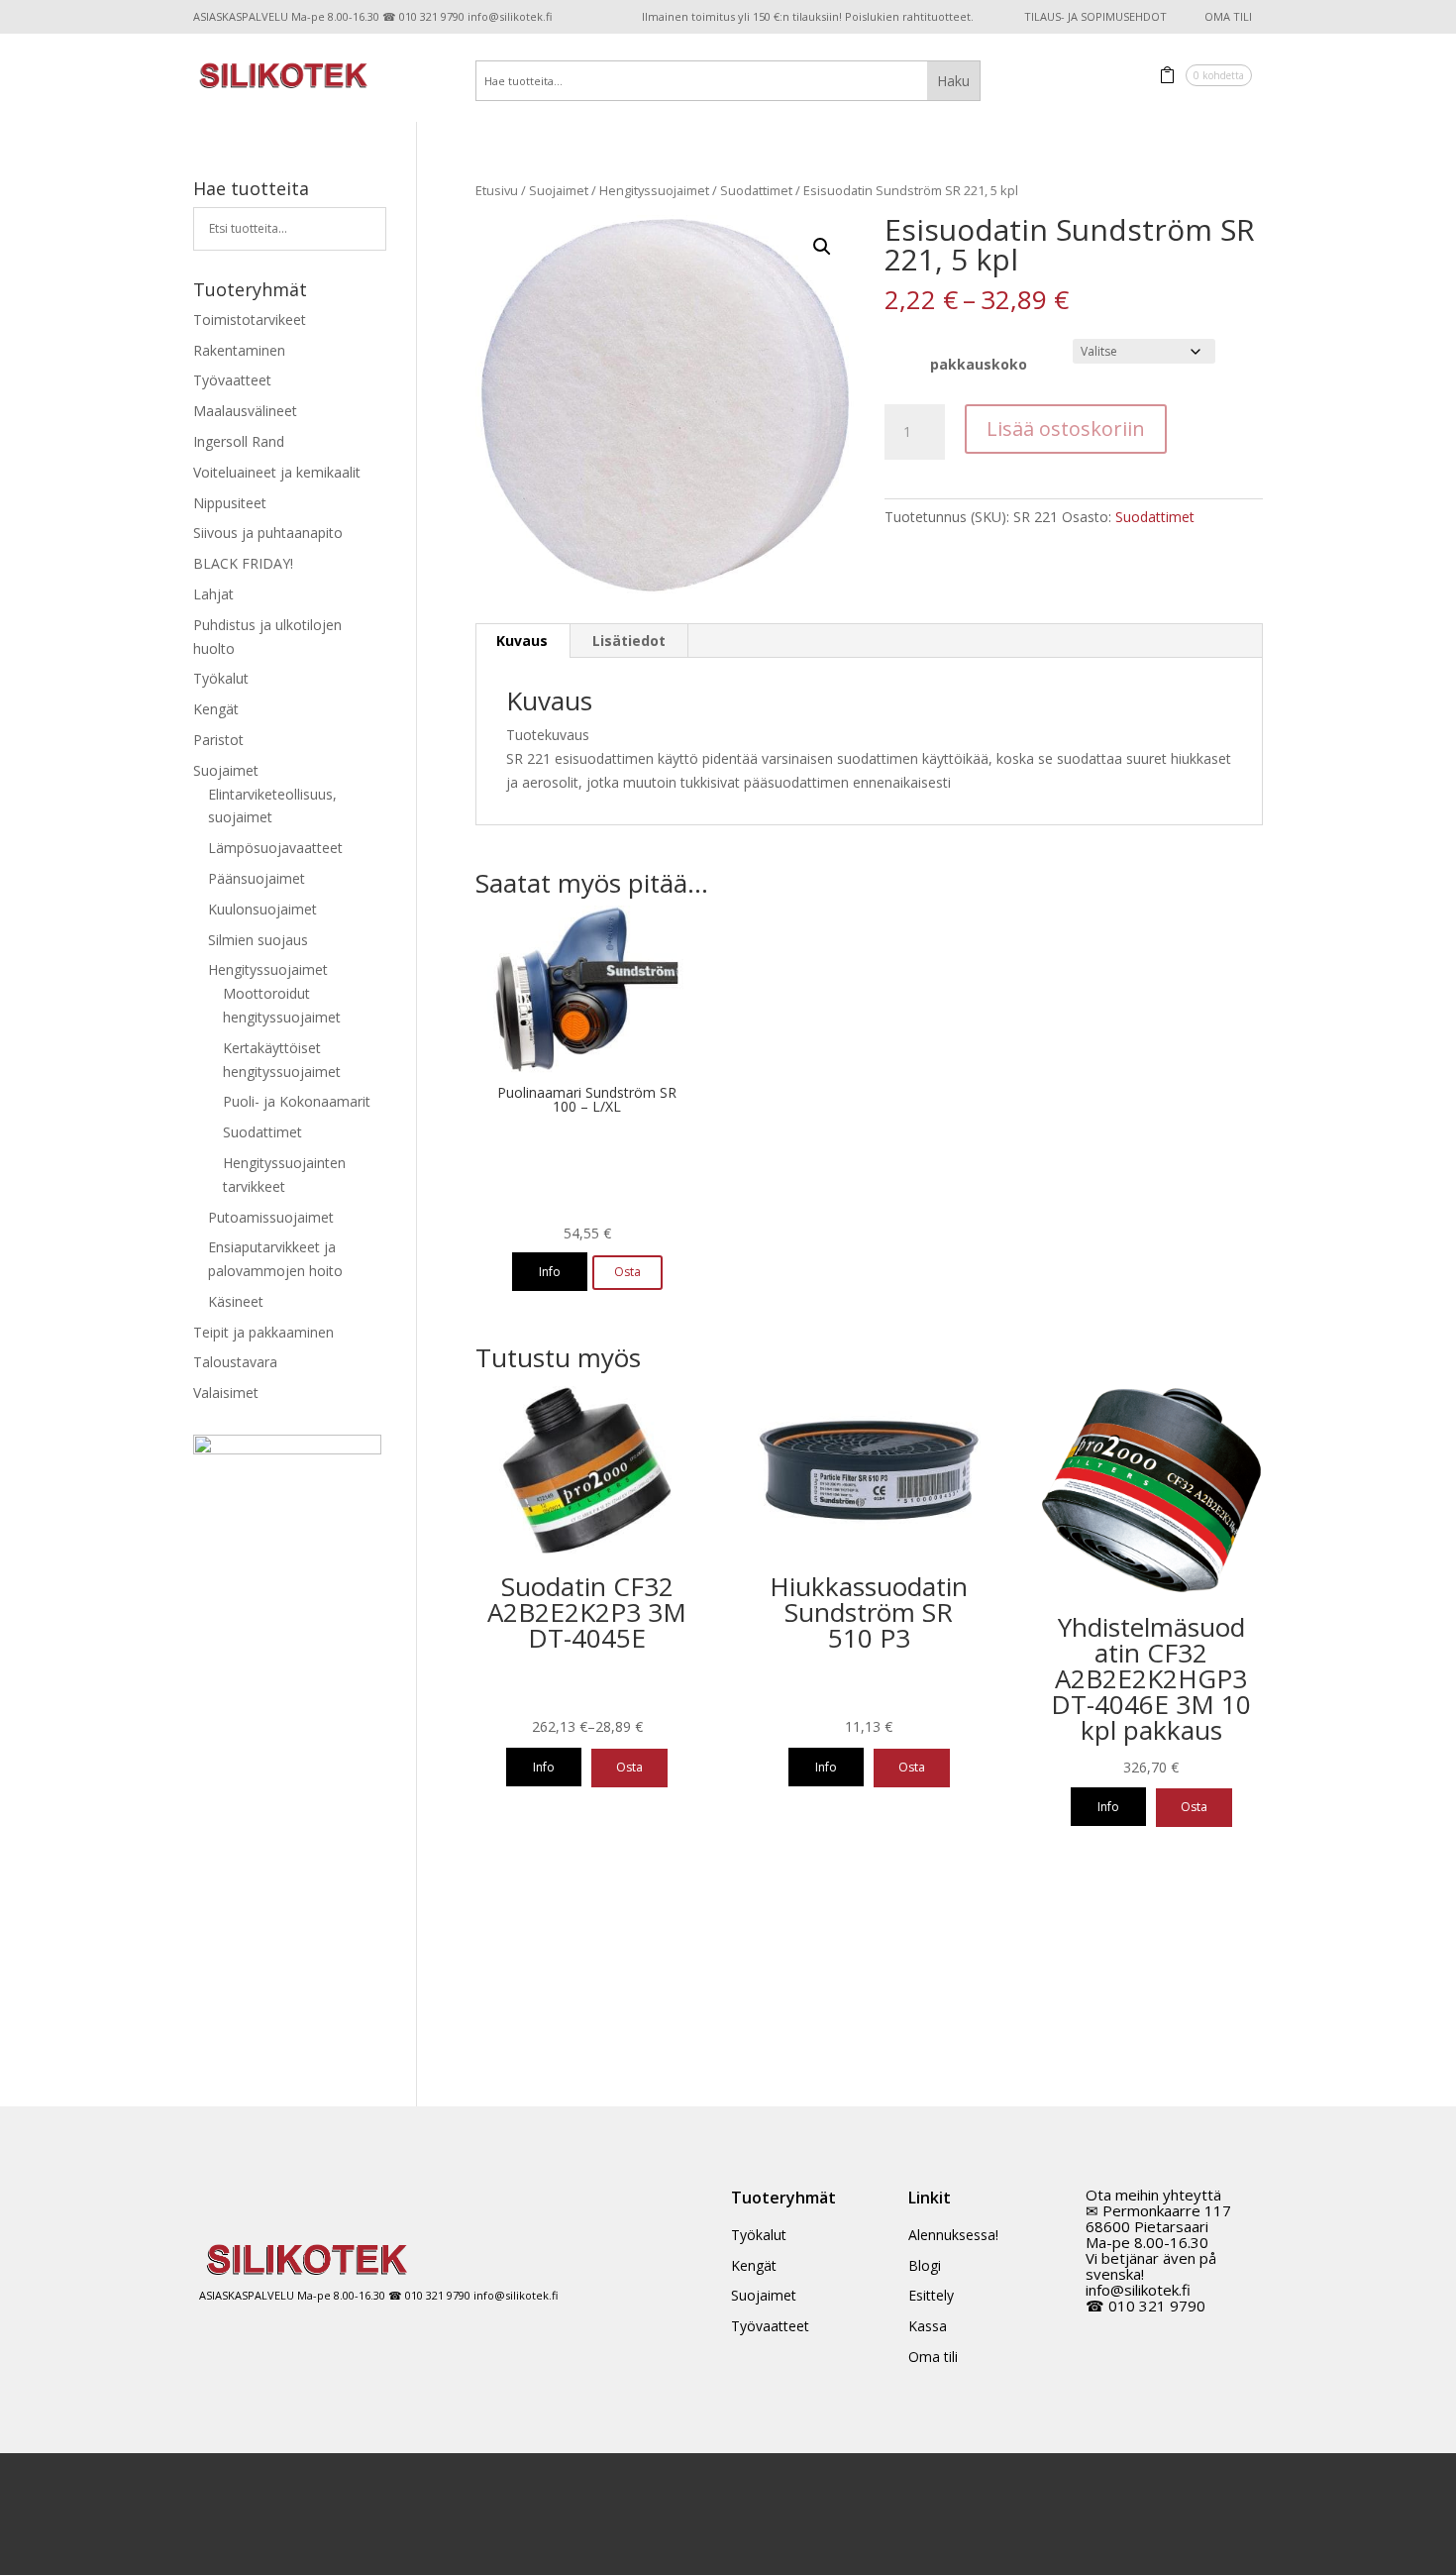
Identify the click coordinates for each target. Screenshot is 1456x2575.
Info (550, 1272)
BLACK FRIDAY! (243, 563)
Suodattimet (756, 190)
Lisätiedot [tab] (629, 641)
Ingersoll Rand (239, 441)
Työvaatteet (232, 380)
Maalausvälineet (245, 411)
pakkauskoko (979, 364)
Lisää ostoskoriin (1066, 429)
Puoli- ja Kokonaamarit (297, 1101)
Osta (629, 1767)
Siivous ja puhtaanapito (268, 533)
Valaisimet (226, 1393)
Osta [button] (627, 1272)
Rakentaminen (239, 350)
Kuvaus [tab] (522, 641)
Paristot (218, 740)
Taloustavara (235, 1362)
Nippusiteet (230, 503)
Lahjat (213, 594)
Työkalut (221, 678)
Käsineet (236, 1301)
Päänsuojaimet (257, 878)
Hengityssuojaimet (654, 190)
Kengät (216, 709)
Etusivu (497, 190)
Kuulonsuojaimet (262, 909)
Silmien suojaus (258, 940)
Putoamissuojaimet (271, 1217)
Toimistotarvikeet (250, 320)
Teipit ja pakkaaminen (263, 1332)
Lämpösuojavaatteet (275, 848)
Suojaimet (559, 190)
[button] (822, 247)
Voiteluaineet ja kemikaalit (277, 472)
